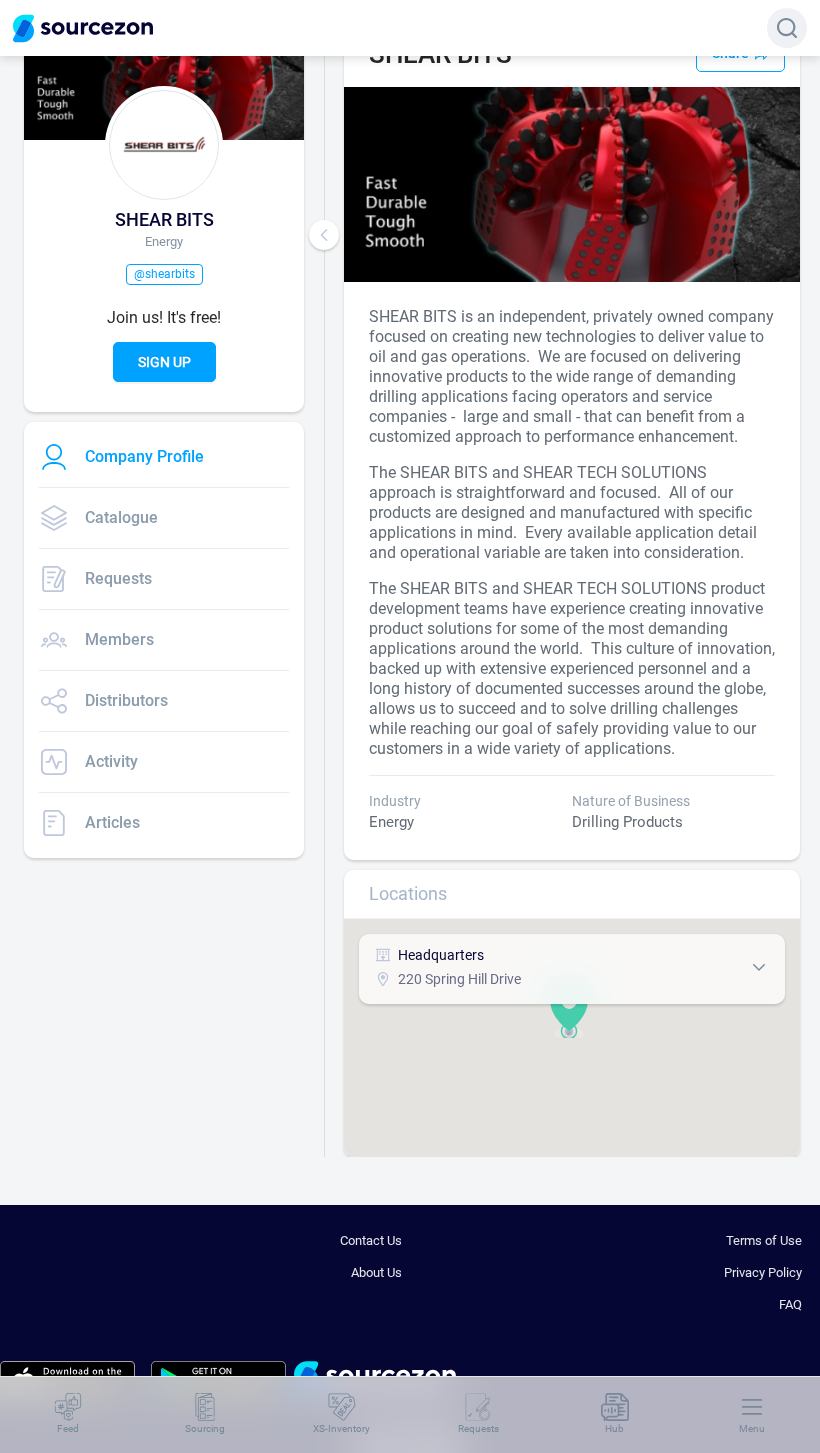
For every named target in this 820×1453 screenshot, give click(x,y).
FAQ (790, 1304)
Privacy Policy (763, 1272)
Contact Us (371, 1240)
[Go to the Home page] (83, 28)
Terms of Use (764, 1240)
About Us (376, 1272)
